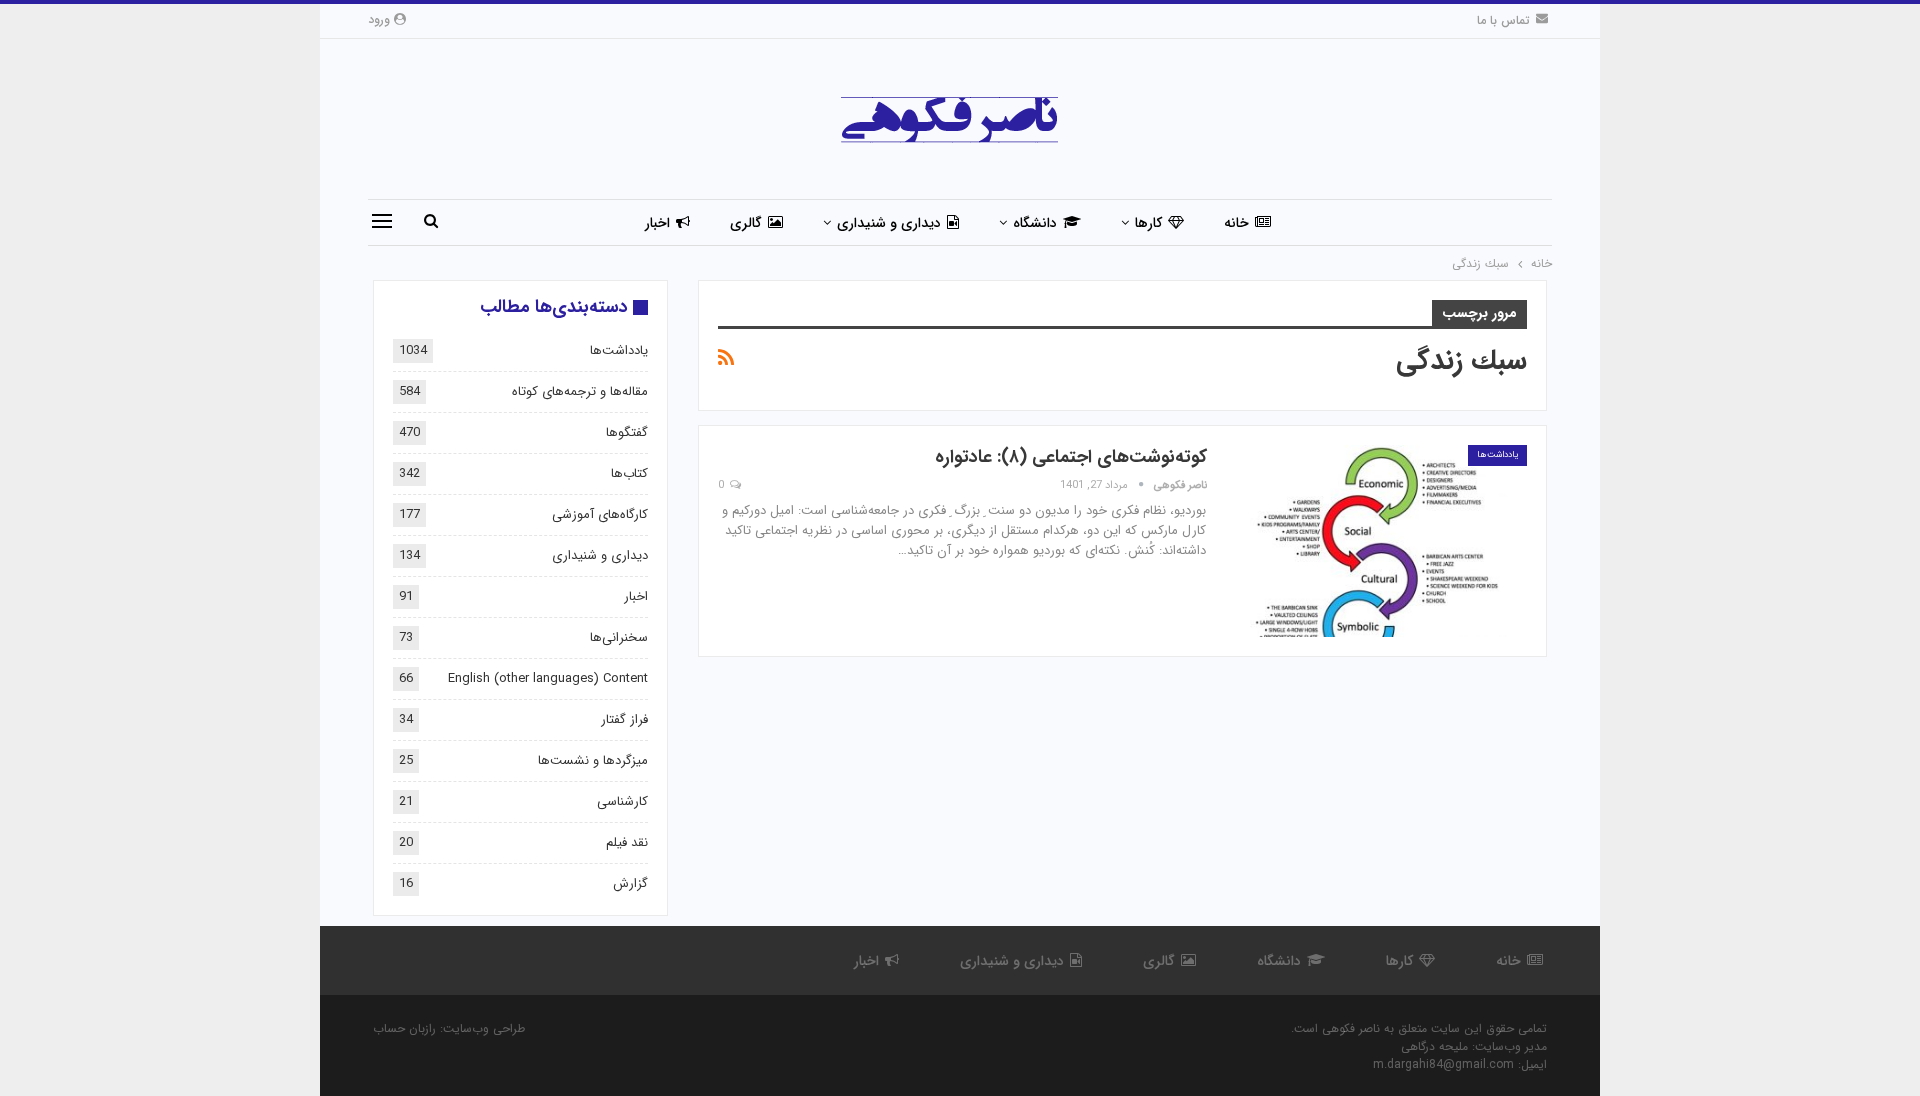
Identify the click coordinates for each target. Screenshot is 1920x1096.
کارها (1148, 223)
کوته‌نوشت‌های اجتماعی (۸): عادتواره (1071, 457)
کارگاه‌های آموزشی (600, 514)
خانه (1236, 223)
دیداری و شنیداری (889, 223)
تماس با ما (1503, 20)
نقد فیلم (627, 842)
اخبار (657, 223)
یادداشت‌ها (1497, 455)
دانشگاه (1035, 223)
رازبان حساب (404, 1028)
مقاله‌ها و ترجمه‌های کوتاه (580, 391)
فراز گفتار (624, 719)
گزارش (630, 883)
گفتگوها (627, 432)
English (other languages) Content (548, 678)
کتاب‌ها (629, 473)
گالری (746, 223)
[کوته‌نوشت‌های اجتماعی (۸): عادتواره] (1377, 541)
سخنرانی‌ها (619, 637)
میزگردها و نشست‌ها (593, 760)
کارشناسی (622, 801)
